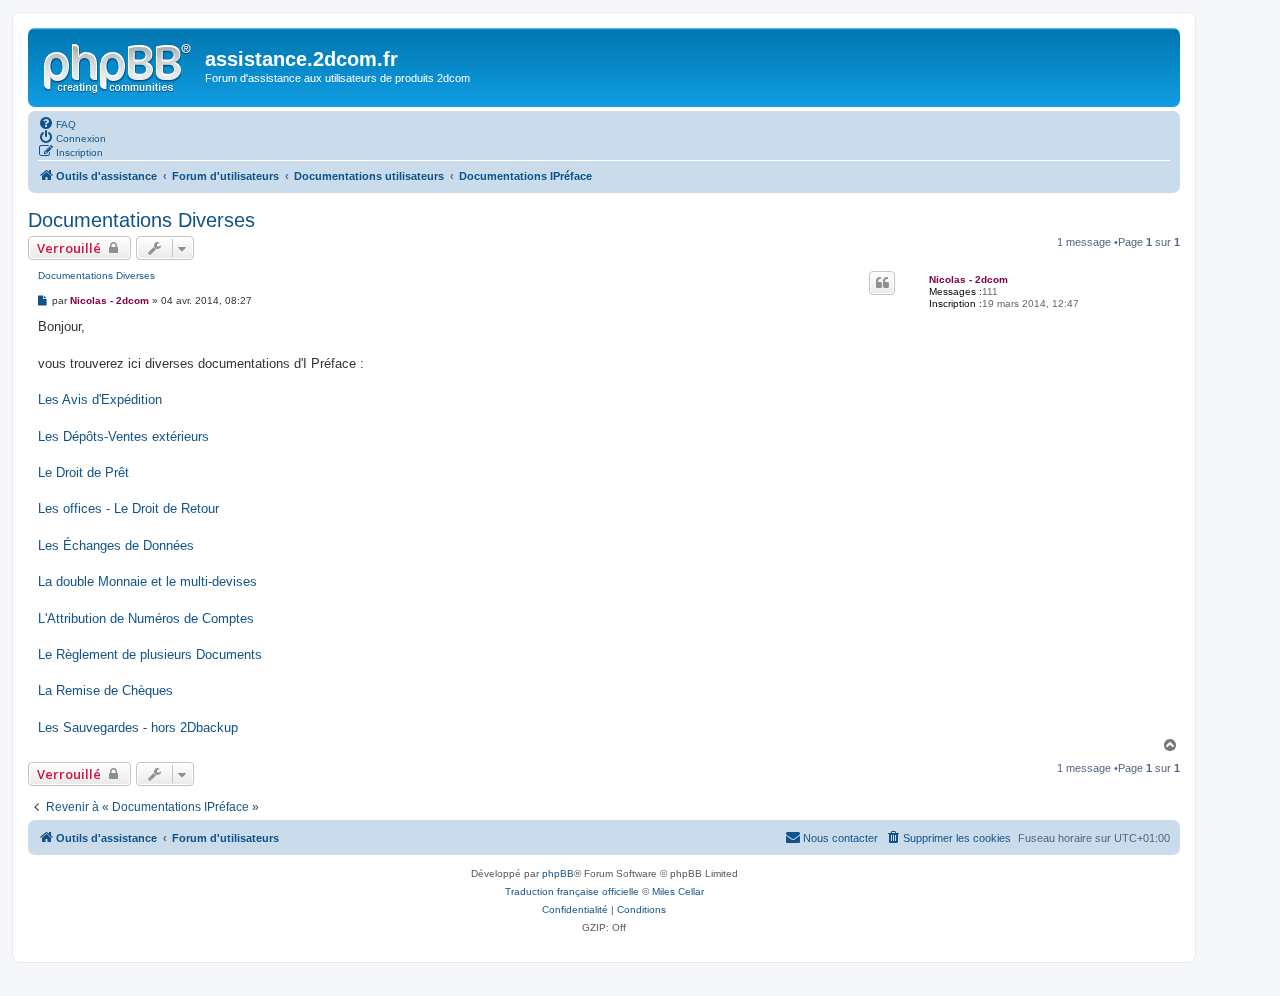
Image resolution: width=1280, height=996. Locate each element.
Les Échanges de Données (116, 545)
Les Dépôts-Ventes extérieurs (123, 436)
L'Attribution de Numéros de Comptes (146, 618)
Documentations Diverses (141, 220)
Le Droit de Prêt (83, 472)
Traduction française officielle (572, 891)
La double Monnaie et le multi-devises (147, 581)
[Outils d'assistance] (119, 65)
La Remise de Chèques (105, 690)
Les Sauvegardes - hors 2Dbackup (138, 727)
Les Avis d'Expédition (100, 399)
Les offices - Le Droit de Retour (128, 508)
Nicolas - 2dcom (968, 279)
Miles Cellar (678, 891)
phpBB (558, 873)
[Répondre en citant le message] (882, 283)
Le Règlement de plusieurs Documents (150, 654)
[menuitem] (57, 123)
